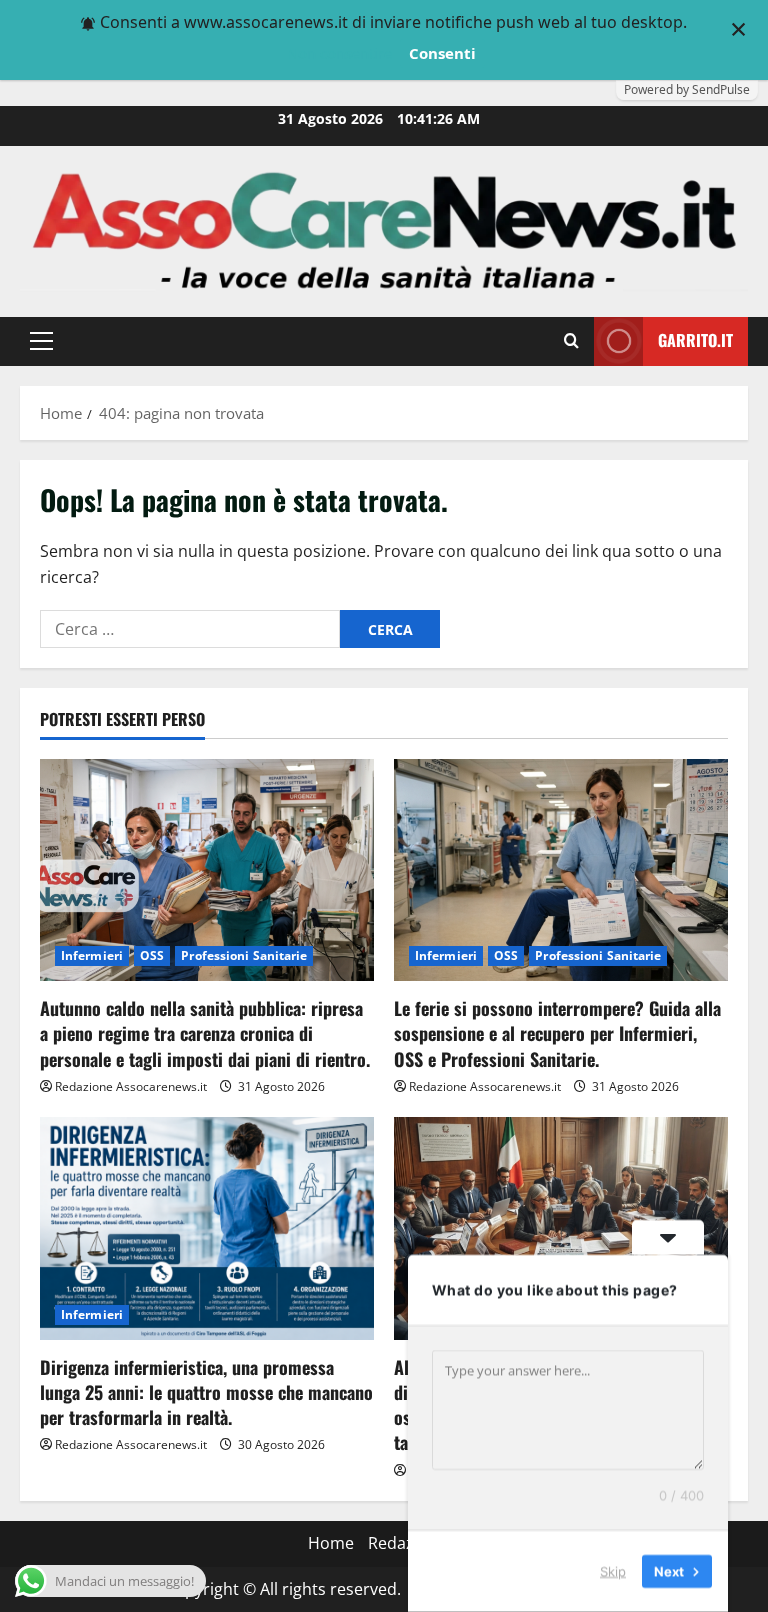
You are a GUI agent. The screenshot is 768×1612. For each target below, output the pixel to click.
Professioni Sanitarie (244, 955)
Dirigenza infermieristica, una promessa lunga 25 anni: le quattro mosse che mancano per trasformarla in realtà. (206, 1392)
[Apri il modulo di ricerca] (571, 341)
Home (331, 1543)
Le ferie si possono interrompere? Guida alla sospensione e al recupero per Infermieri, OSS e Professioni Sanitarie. (557, 1033)
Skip (613, 1571)
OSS (152, 955)
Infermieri (92, 955)
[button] (41, 341)
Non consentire (339, 53)
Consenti (442, 53)
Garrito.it (695, 340)
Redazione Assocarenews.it (131, 1086)
